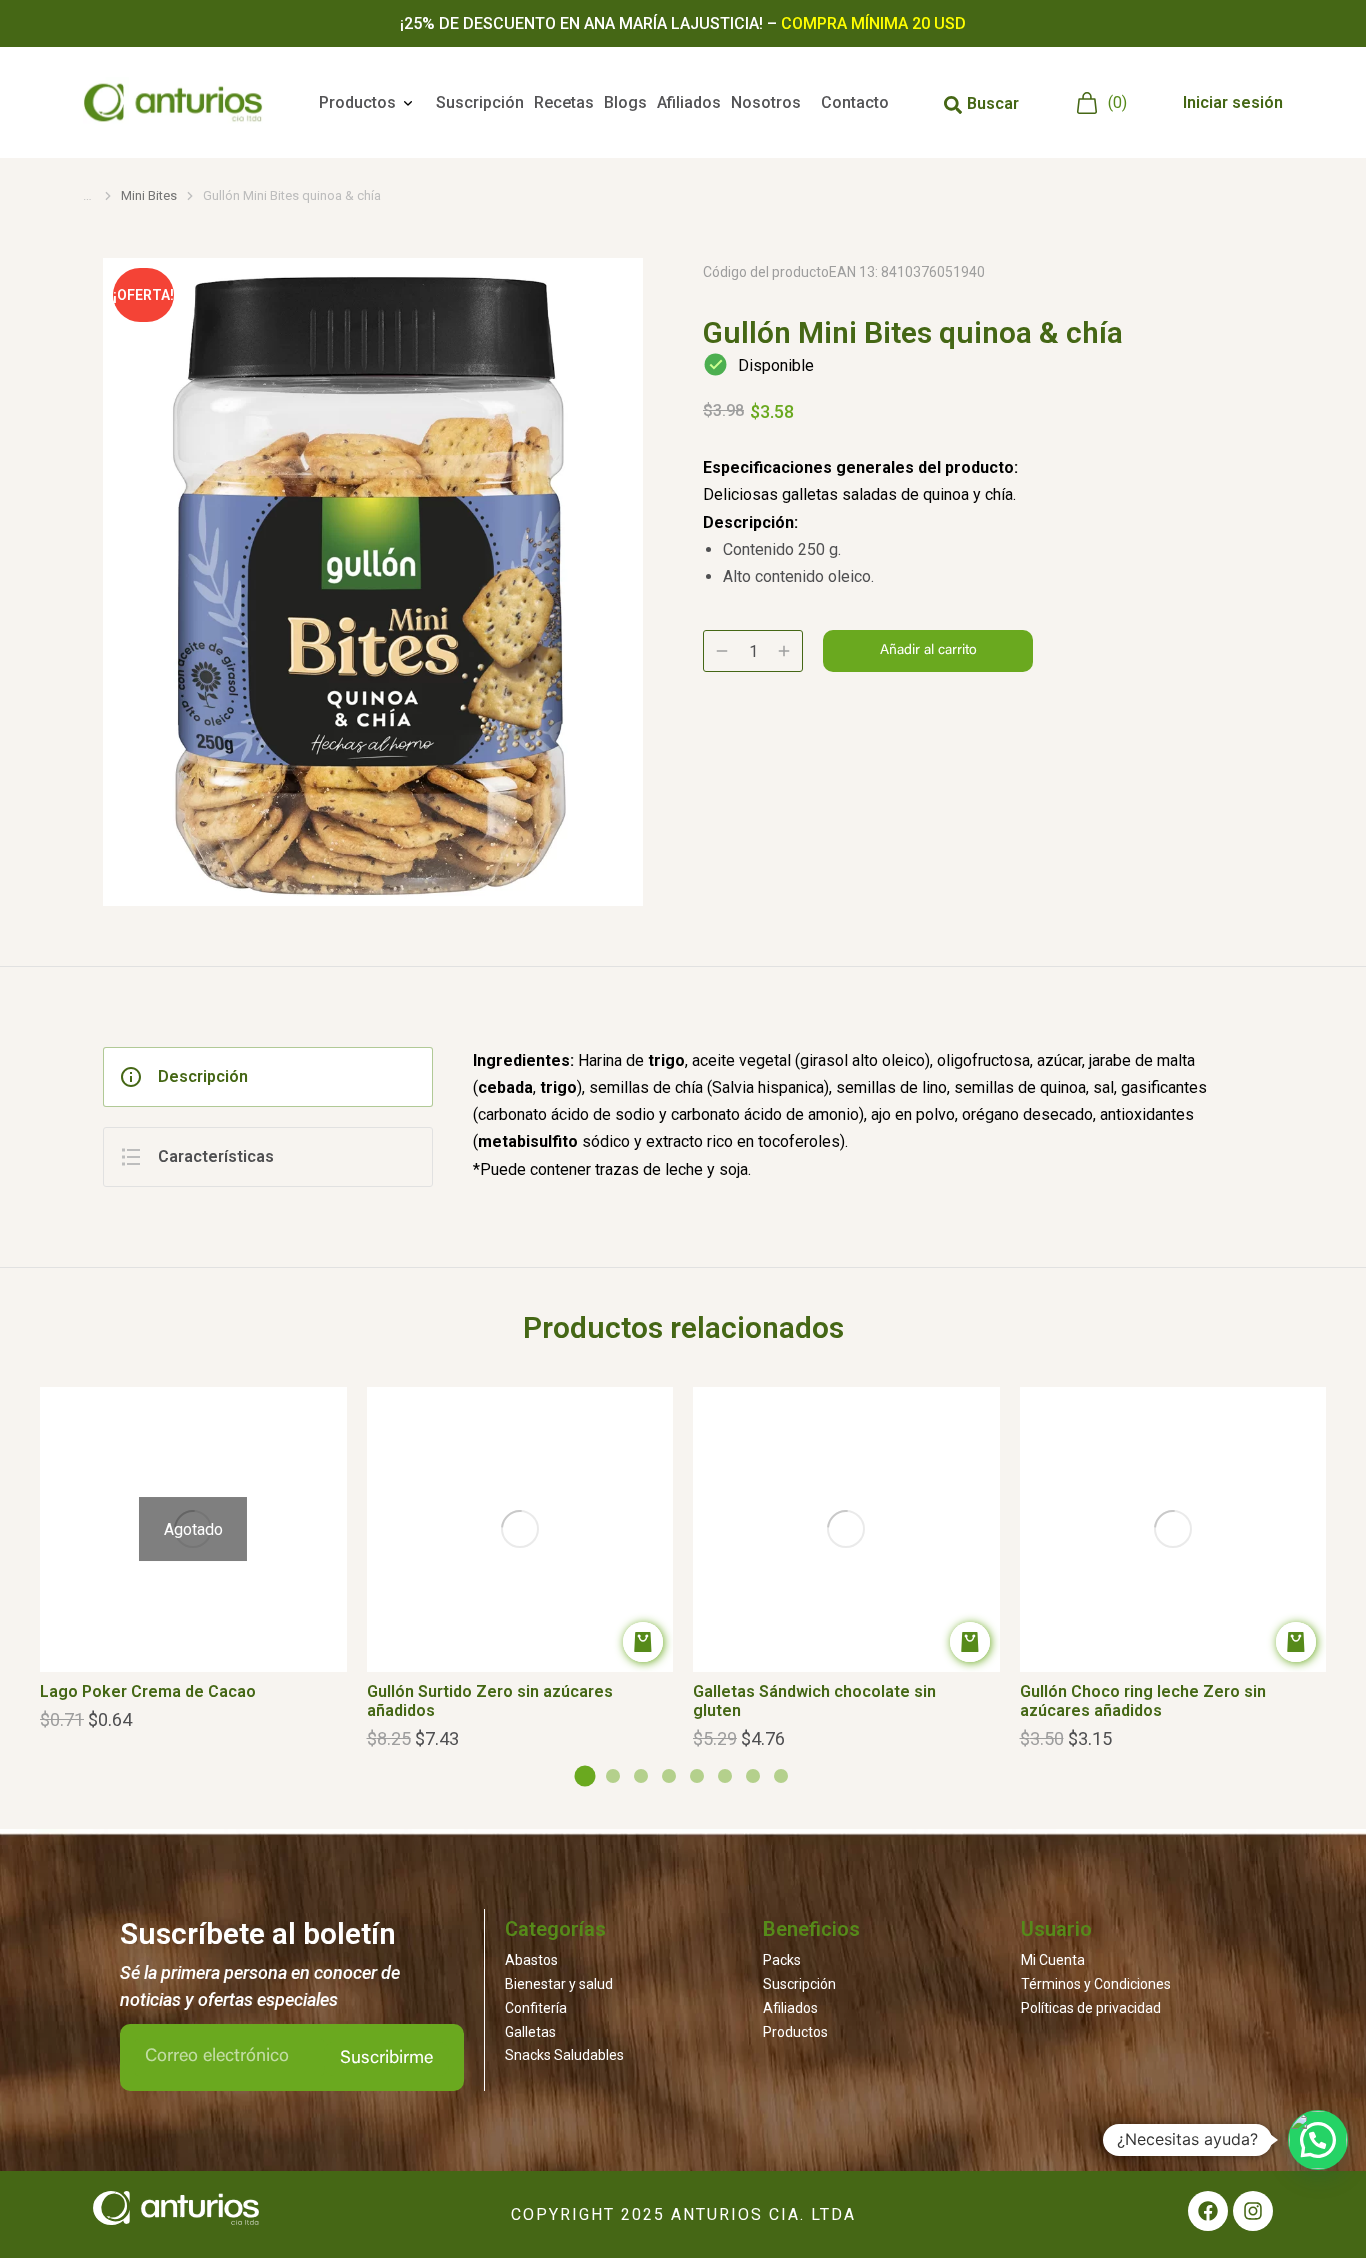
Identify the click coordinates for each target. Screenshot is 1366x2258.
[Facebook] (1208, 2211)
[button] (46, 1494)
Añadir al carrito (928, 651)
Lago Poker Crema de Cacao (148, 1691)
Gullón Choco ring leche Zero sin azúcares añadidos (1143, 1701)
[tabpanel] (878, 1117)
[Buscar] (953, 105)
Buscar (993, 103)
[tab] (268, 1077)
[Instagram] (1253, 2211)
